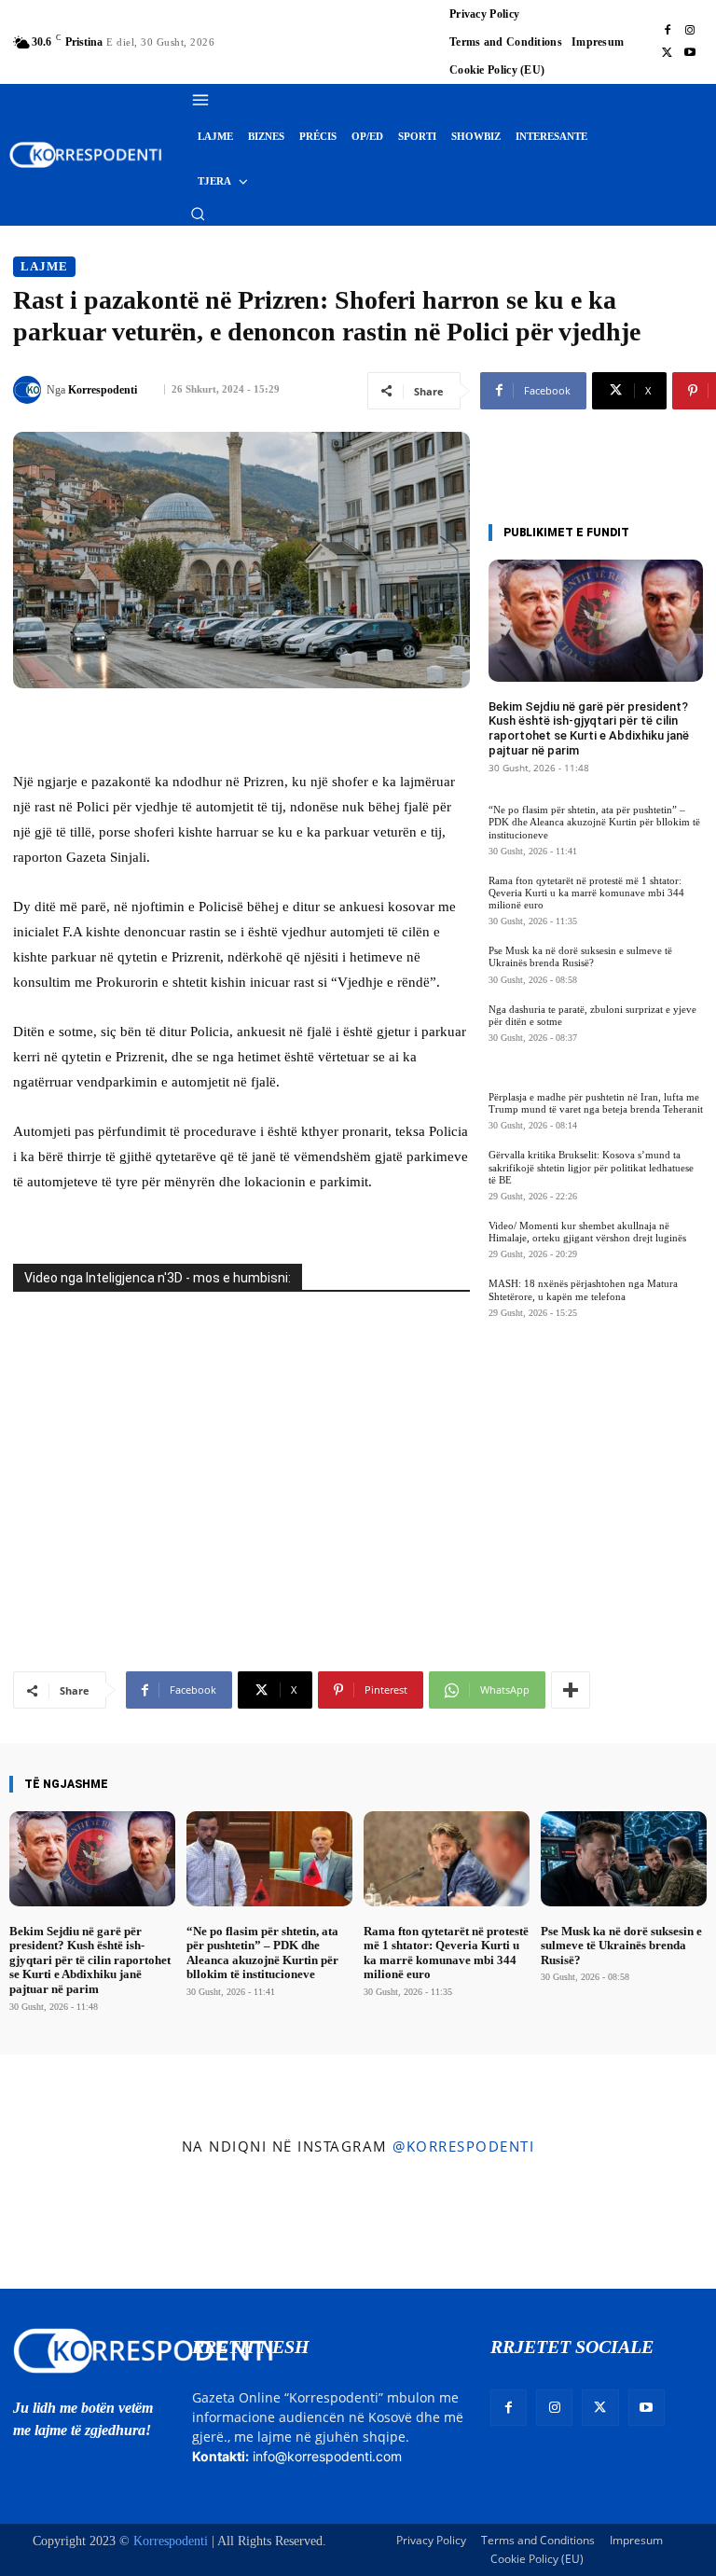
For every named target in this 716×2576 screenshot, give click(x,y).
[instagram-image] (58, 2228)
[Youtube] (690, 53)
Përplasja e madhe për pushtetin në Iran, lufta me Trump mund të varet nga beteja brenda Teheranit (596, 1103)
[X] (668, 53)
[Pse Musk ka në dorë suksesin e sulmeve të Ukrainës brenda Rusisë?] (624, 1858)
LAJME (44, 266)
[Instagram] (690, 31)
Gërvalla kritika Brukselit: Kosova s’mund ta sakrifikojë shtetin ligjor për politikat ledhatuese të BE (591, 1167)
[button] (198, 214)
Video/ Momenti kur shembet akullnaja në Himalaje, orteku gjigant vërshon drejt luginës (587, 1232)
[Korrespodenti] (30, 390)
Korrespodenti (103, 390)
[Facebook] (668, 31)
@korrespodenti (463, 2146)
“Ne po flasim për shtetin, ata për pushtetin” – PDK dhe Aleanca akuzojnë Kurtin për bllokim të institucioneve (594, 822)
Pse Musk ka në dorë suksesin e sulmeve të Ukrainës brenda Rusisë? (580, 956)
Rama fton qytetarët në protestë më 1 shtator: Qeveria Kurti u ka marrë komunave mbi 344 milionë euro (586, 893)
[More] (571, 1690)
